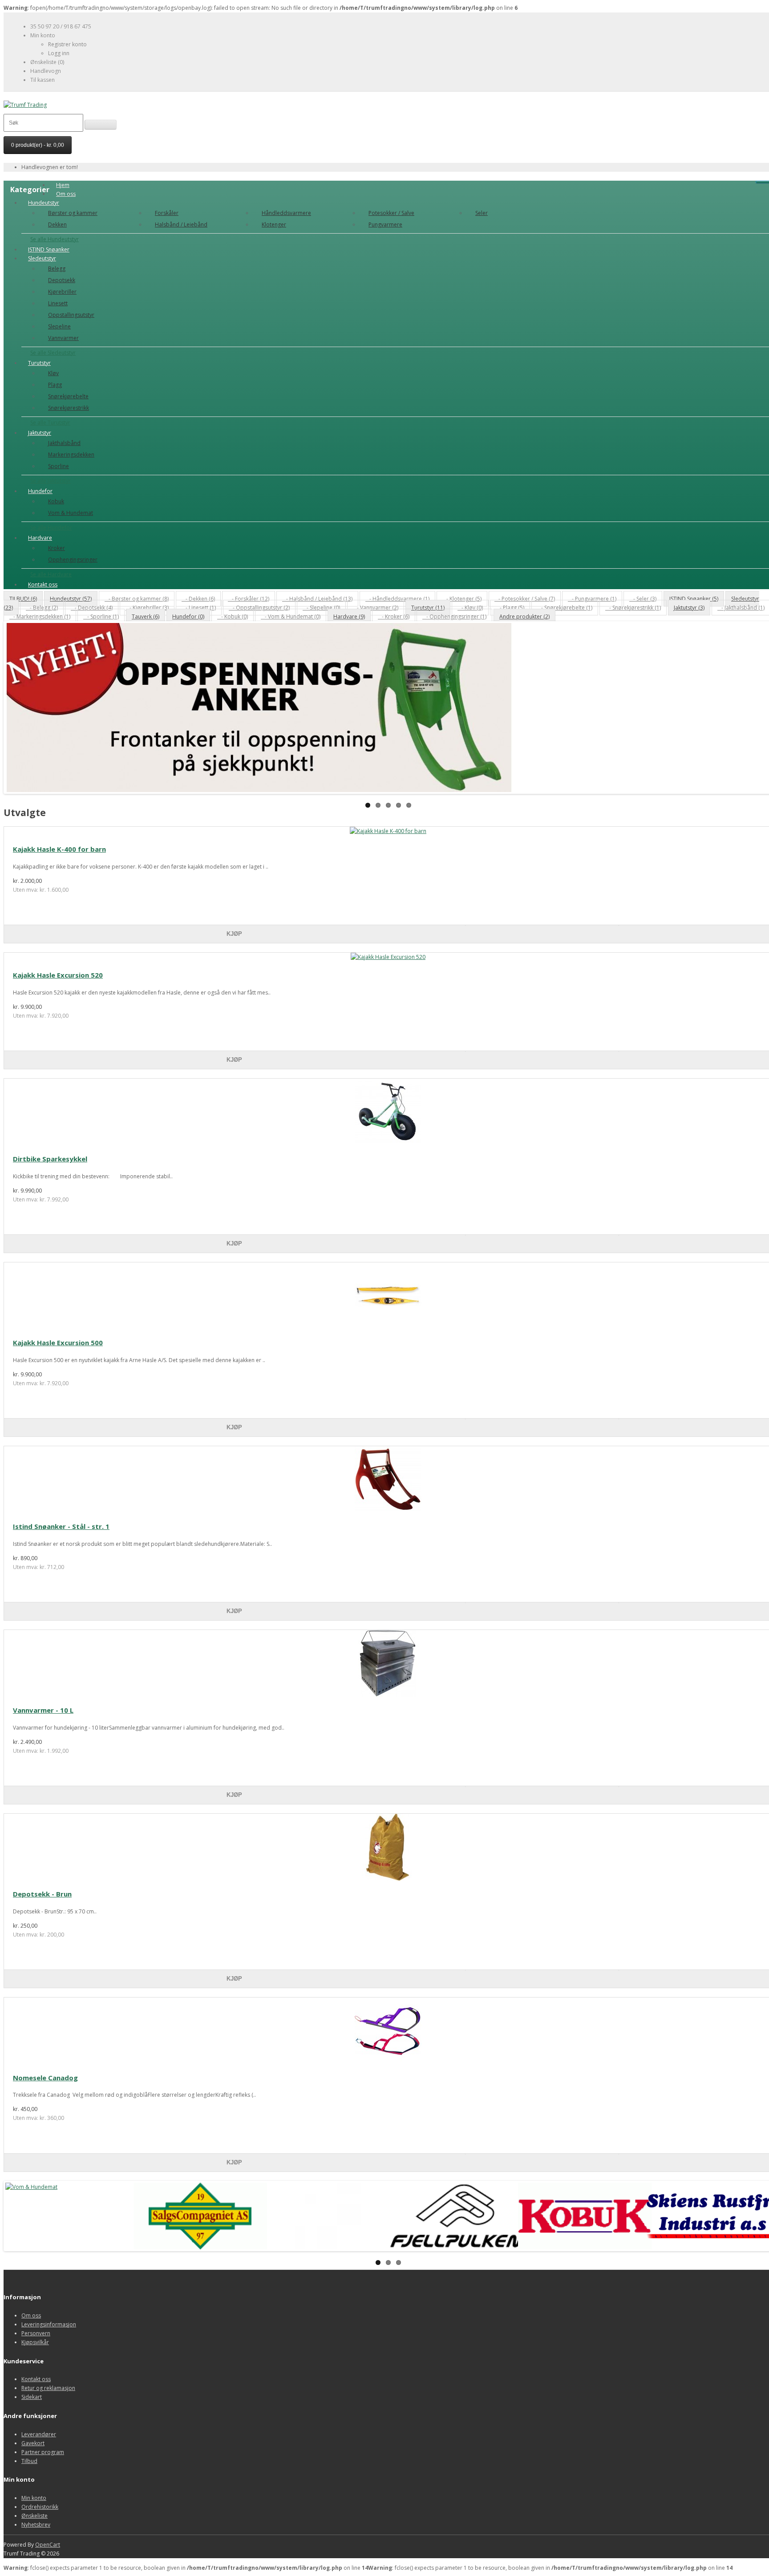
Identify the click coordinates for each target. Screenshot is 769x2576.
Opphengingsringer (73, 560)
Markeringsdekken (71, 455)
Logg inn (59, 53)
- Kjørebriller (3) (147, 608)
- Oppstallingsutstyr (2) (259, 608)
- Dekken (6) (198, 599)
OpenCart (48, 2545)
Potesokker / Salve (391, 213)
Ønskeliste (34, 2516)
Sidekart (32, 2397)
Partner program (43, 2452)
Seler (482, 213)
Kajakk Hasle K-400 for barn (59, 849)
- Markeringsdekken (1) (40, 617)
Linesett (58, 303)
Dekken (57, 224)
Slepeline (59, 326)
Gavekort (33, 2443)
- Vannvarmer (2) (376, 608)
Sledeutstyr (42, 258)
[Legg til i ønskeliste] (542, 926)
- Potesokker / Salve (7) (525, 599)
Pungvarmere (385, 224)
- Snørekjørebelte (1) (565, 608)
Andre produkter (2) (524, 617)
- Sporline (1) (101, 617)
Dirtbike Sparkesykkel (50, 1159)
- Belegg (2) (42, 608)
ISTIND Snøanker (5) (694, 599)
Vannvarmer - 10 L (43, 1710)
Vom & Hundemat (71, 513)
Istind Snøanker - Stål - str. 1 (61, 1526)
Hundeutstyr (44, 203)
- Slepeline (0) (321, 608)
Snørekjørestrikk (69, 408)
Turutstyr (39, 363)
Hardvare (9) (349, 617)
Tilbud (29, 2461)
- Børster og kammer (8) (137, 599)
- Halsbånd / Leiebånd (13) (317, 599)
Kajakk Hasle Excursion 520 (58, 975)
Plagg (55, 385)
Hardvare (40, 538)
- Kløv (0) (470, 608)
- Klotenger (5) (462, 599)
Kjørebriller (62, 292)
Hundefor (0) (188, 617)
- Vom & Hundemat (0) (291, 617)
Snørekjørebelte (68, 396)
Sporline (59, 466)
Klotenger (274, 224)
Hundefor (40, 491)
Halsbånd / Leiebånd (181, 224)
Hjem (63, 185)
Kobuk (56, 501)
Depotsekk (62, 280)
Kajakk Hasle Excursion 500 (58, 1343)
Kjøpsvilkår (35, 2342)
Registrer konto (67, 44)
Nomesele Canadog (45, 2078)
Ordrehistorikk (40, 2507)
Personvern (36, 2333)
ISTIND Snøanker (49, 249)
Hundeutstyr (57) (71, 599)
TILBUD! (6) (23, 599)
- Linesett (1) (199, 608)
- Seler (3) (643, 599)
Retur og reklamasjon (48, 2388)
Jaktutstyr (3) (689, 608)
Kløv (53, 373)
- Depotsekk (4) (92, 608)
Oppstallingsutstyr (71, 315)
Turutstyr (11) (428, 608)
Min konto (34, 2498)
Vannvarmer (63, 338)
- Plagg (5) (510, 608)
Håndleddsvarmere (286, 213)
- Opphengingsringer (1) (454, 617)
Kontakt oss (43, 584)
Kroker (57, 548)
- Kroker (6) (394, 617)
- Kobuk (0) (233, 617)
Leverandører (39, 2434)
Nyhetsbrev (36, 2525)
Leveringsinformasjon (49, 2324)
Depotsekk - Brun (42, 1894)
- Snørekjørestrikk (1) (633, 608)
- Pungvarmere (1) (592, 599)
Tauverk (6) (146, 617)
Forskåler (167, 213)
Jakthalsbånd (64, 443)
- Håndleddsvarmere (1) (397, 599)
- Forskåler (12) (249, 599)
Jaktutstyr (40, 433)
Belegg (57, 269)
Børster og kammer (73, 213)
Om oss (66, 194)
